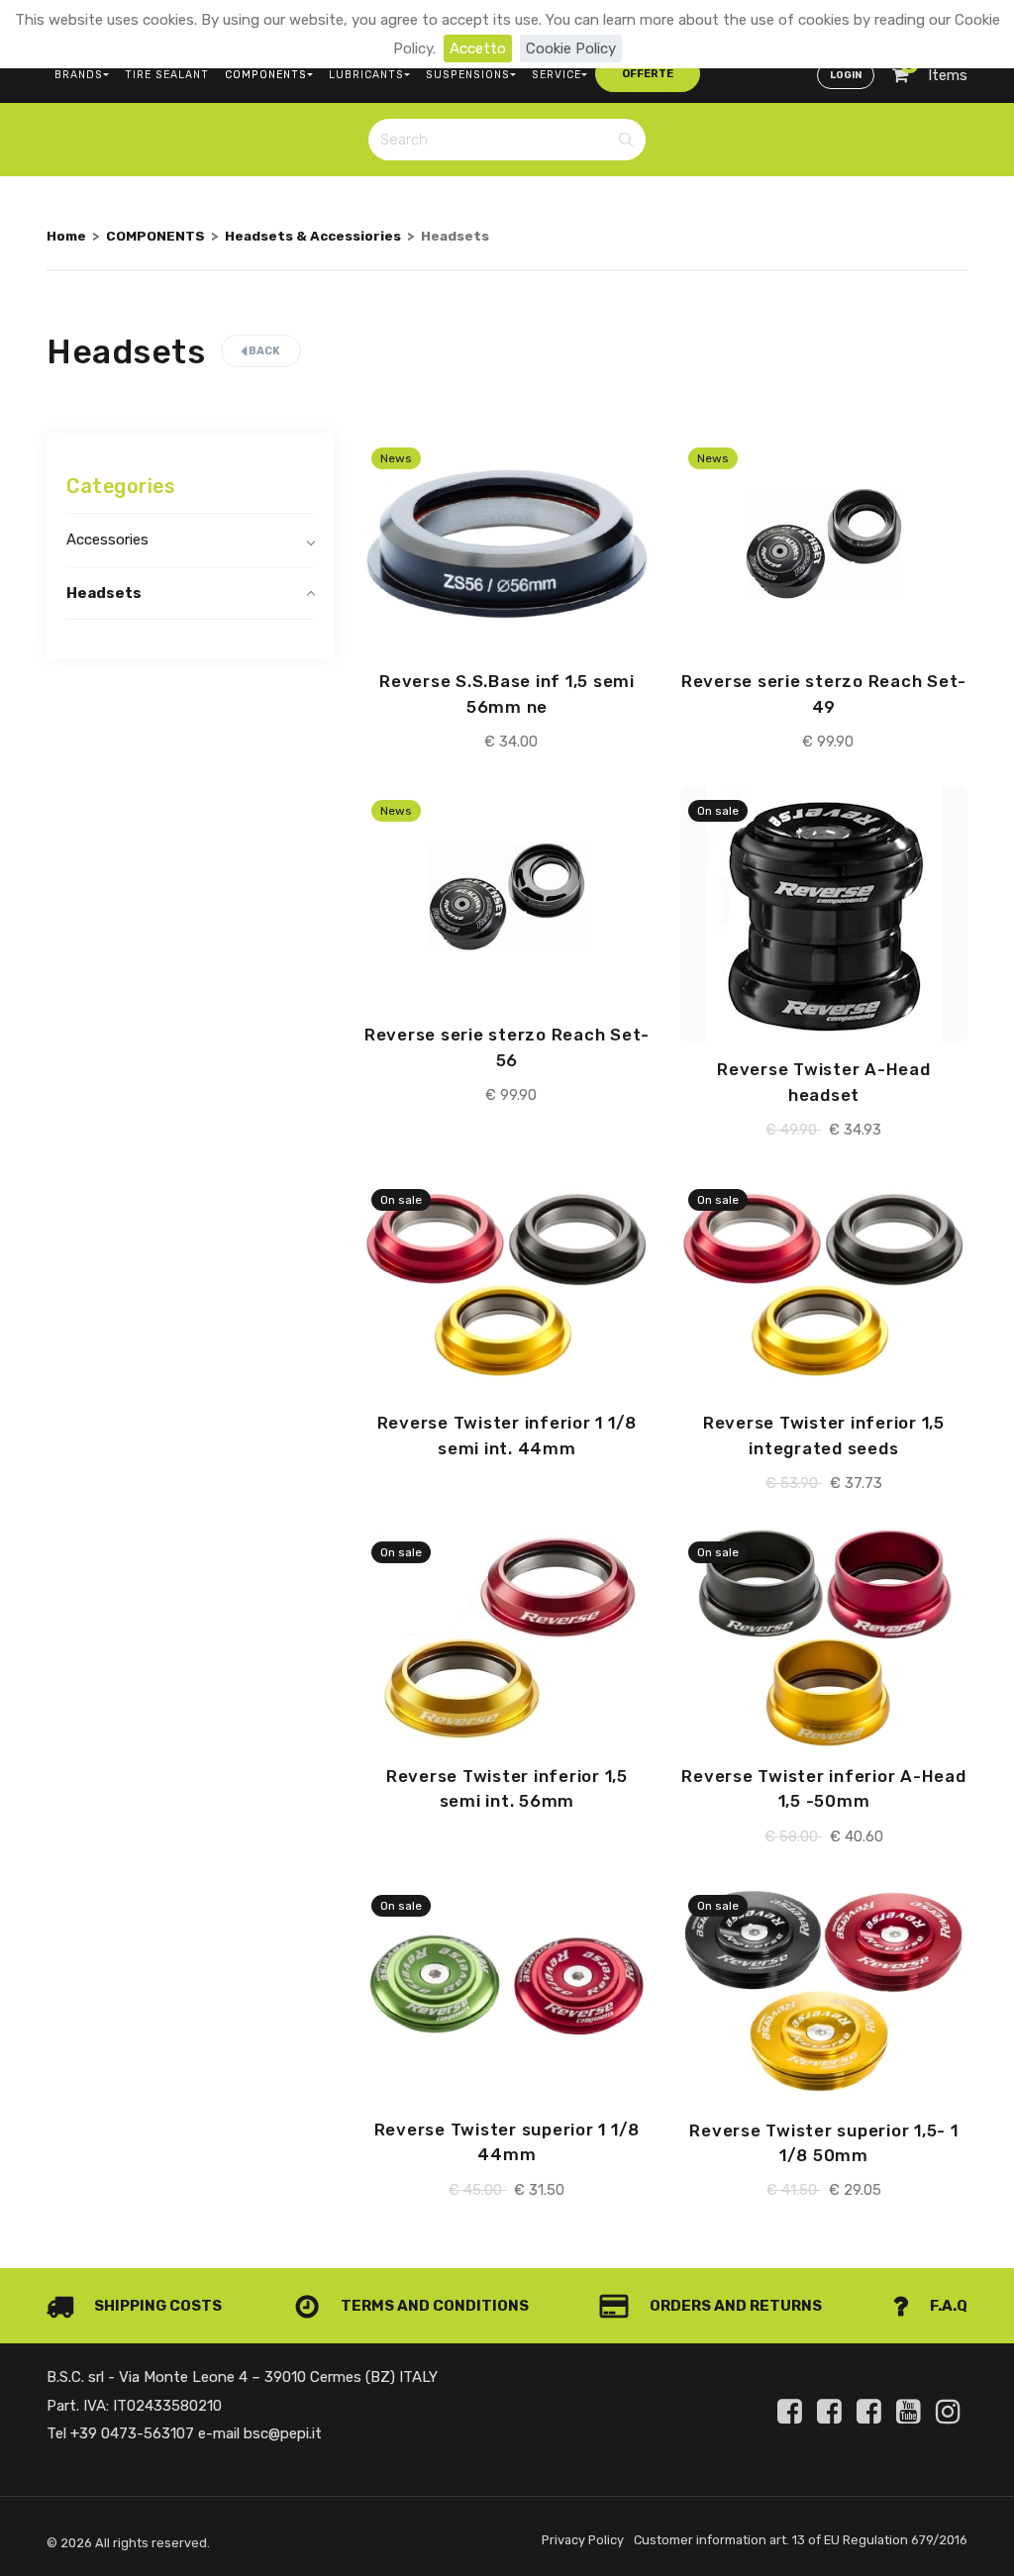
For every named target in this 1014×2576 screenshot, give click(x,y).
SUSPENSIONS (468, 75)
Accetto (478, 49)
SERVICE (557, 75)
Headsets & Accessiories (313, 236)
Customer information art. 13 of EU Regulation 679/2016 (801, 2540)
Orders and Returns (734, 2306)
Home (66, 236)
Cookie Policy (571, 49)
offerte (648, 74)
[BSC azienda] (833, 2412)
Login (846, 75)
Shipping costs (156, 2306)
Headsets (104, 593)
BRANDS (79, 75)
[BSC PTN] (872, 2412)
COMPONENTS (266, 75)
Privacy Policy (583, 2540)
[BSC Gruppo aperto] (793, 2412)
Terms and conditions (433, 2306)
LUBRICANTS (366, 75)
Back (263, 351)
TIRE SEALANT (167, 75)
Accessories (107, 540)
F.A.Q (947, 2306)
